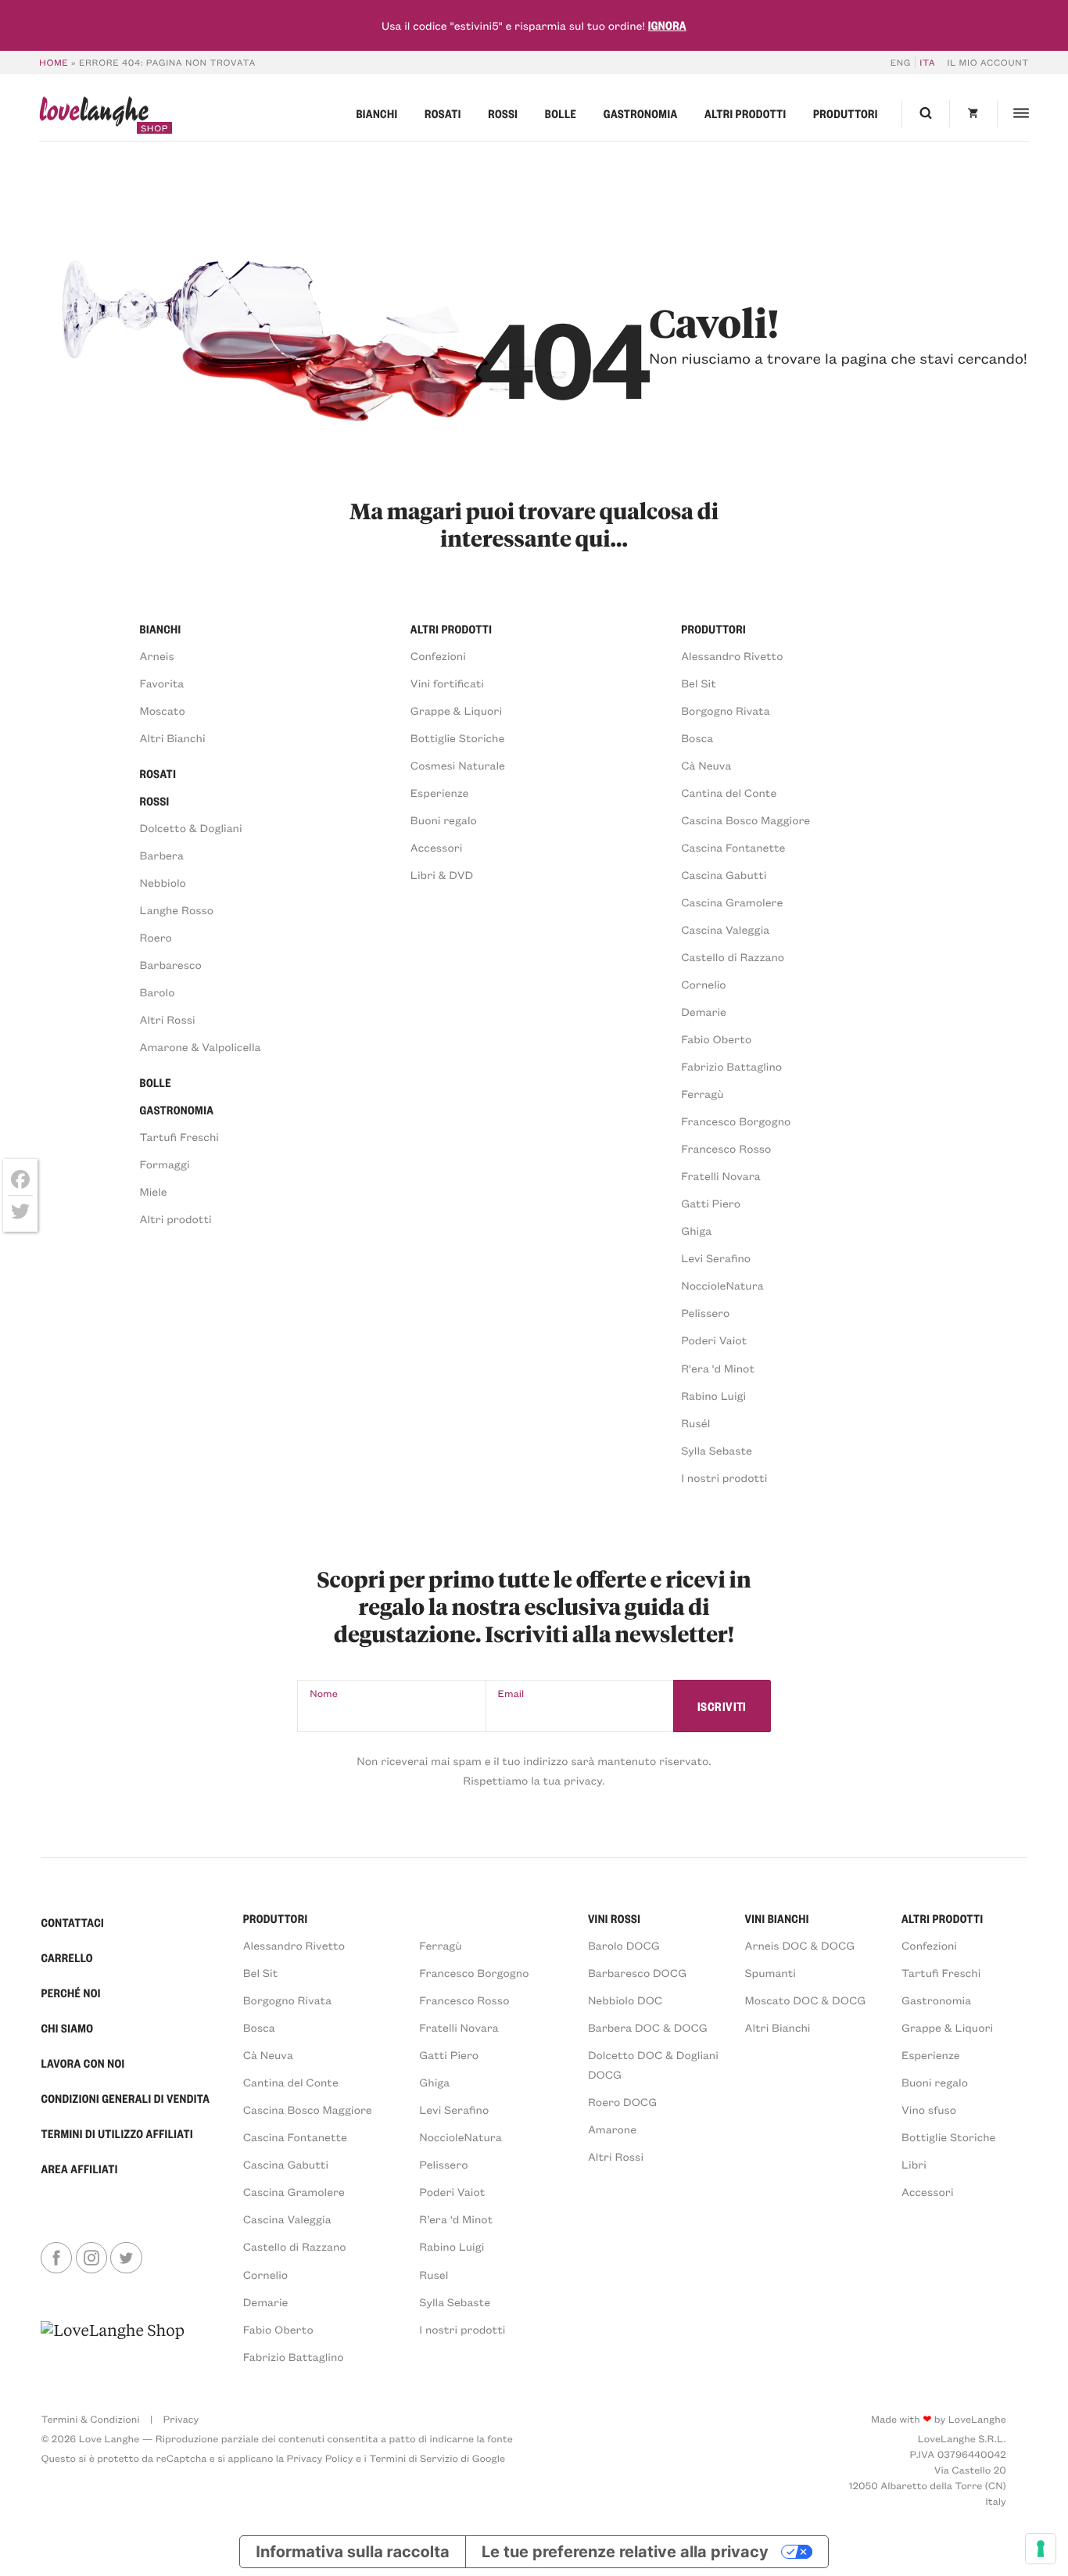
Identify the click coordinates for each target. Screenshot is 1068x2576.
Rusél (695, 1423)
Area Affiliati (79, 2169)
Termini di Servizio (414, 2458)
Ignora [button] (667, 25)
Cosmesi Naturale (458, 765)
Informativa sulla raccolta (352, 2552)
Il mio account (988, 62)
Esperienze (440, 793)
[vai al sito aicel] (113, 2342)
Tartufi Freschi (179, 1137)
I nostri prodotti (724, 1478)
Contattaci (72, 1922)
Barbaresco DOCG (637, 1973)
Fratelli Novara (720, 1176)
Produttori (846, 113)
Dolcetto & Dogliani (191, 828)
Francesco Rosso (726, 1148)
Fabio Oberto (716, 1039)
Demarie (704, 1012)
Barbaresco (171, 965)
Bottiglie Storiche (457, 738)
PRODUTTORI (276, 1918)
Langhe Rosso (177, 910)
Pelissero (705, 1313)
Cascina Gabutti (724, 875)
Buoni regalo (444, 820)
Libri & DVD (442, 875)
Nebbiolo (163, 883)
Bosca (697, 738)
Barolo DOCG (624, 1945)
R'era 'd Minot (718, 1368)
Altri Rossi (168, 1019)
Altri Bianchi (173, 738)
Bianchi (376, 113)
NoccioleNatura (722, 1285)
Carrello (67, 1957)
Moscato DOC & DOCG (805, 2000)
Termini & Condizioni (90, 2419)
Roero (156, 937)
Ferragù (702, 1094)
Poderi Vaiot (714, 1340)
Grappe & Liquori (456, 710)
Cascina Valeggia (725, 929)
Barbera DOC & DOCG (648, 2027)
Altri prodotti (745, 113)
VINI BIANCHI (776, 1918)
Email (511, 1693)
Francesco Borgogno (736, 1121)
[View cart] (973, 114)
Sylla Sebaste (717, 1450)
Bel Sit (699, 683)
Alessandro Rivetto (732, 656)
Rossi (503, 113)
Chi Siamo (67, 2028)
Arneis (157, 656)
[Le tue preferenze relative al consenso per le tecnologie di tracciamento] (1041, 2549)
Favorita (162, 683)
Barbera (162, 855)
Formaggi (165, 1164)
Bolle (561, 113)
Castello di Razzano (733, 957)
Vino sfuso (929, 2110)
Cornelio (704, 984)
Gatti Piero (711, 1203)
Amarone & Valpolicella (201, 1047)
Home (54, 62)
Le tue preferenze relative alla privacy (625, 2552)
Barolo (158, 992)
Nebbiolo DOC (625, 2000)
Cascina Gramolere (732, 902)
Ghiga (696, 1231)
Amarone (612, 2129)
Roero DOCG (622, 2102)
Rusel (434, 2275)
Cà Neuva (706, 765)
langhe (94, 115)
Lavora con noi (82, 2063)
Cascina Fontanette (733, 847)
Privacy (181, 2419)
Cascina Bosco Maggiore (745, 820)
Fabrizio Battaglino (731, 1066)
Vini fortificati (447, 683)
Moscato (163, 710)
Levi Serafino (716, 1258)
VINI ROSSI (614, 1918)
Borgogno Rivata (725, 710)
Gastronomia (641, 113)
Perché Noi (70, 1993)
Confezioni (438, 656)
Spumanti (770, 1973)
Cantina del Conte (729, 793)
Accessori (437, 847)
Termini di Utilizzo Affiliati (117, 2133)
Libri (914, 2164)
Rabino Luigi (713, 1396)
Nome (324, 1693)
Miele (154, 1191)
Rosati (443, 113)
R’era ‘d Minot (456, 2219)
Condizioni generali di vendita (125, 2098)
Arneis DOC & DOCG (799, 1945)
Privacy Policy (320, 2458)
